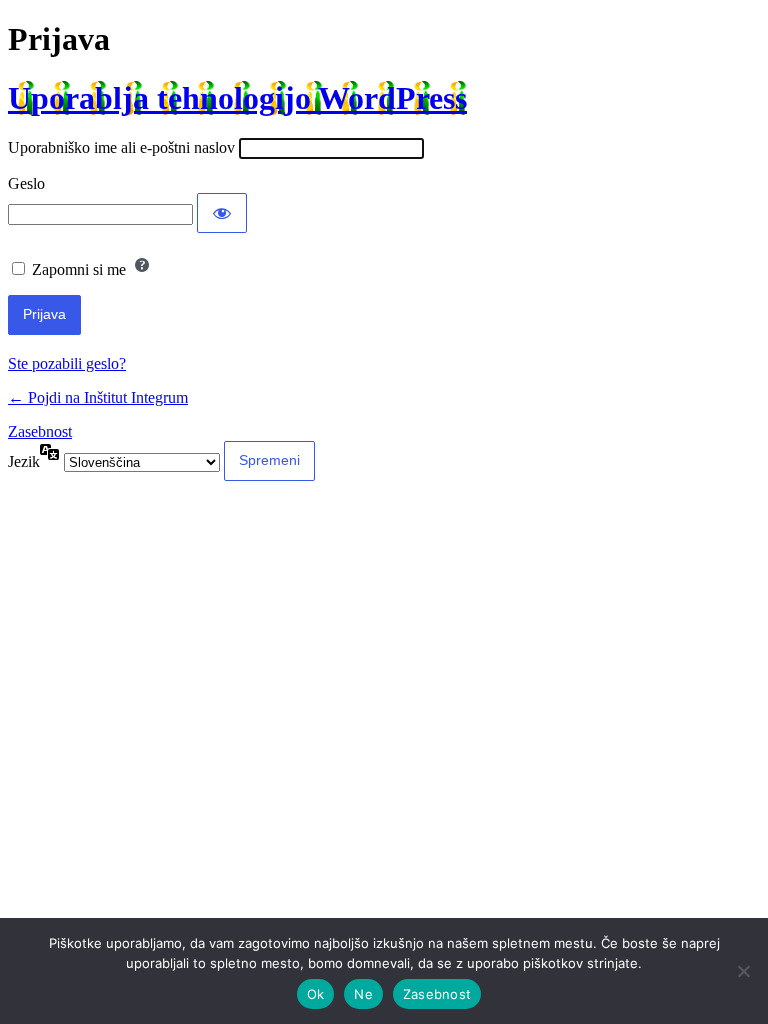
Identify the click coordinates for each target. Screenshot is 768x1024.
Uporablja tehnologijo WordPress (237, 98)
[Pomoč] (142, 265)
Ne (363, 994)
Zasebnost (40, 431)
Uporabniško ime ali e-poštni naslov (121, 147)
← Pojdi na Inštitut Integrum (98, 397)
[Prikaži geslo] (222, 213)
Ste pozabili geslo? (67, 363)
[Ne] (743, 971)
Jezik (24, 461)
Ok (316, 994)
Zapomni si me (79, 269)
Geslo (26, 183)
